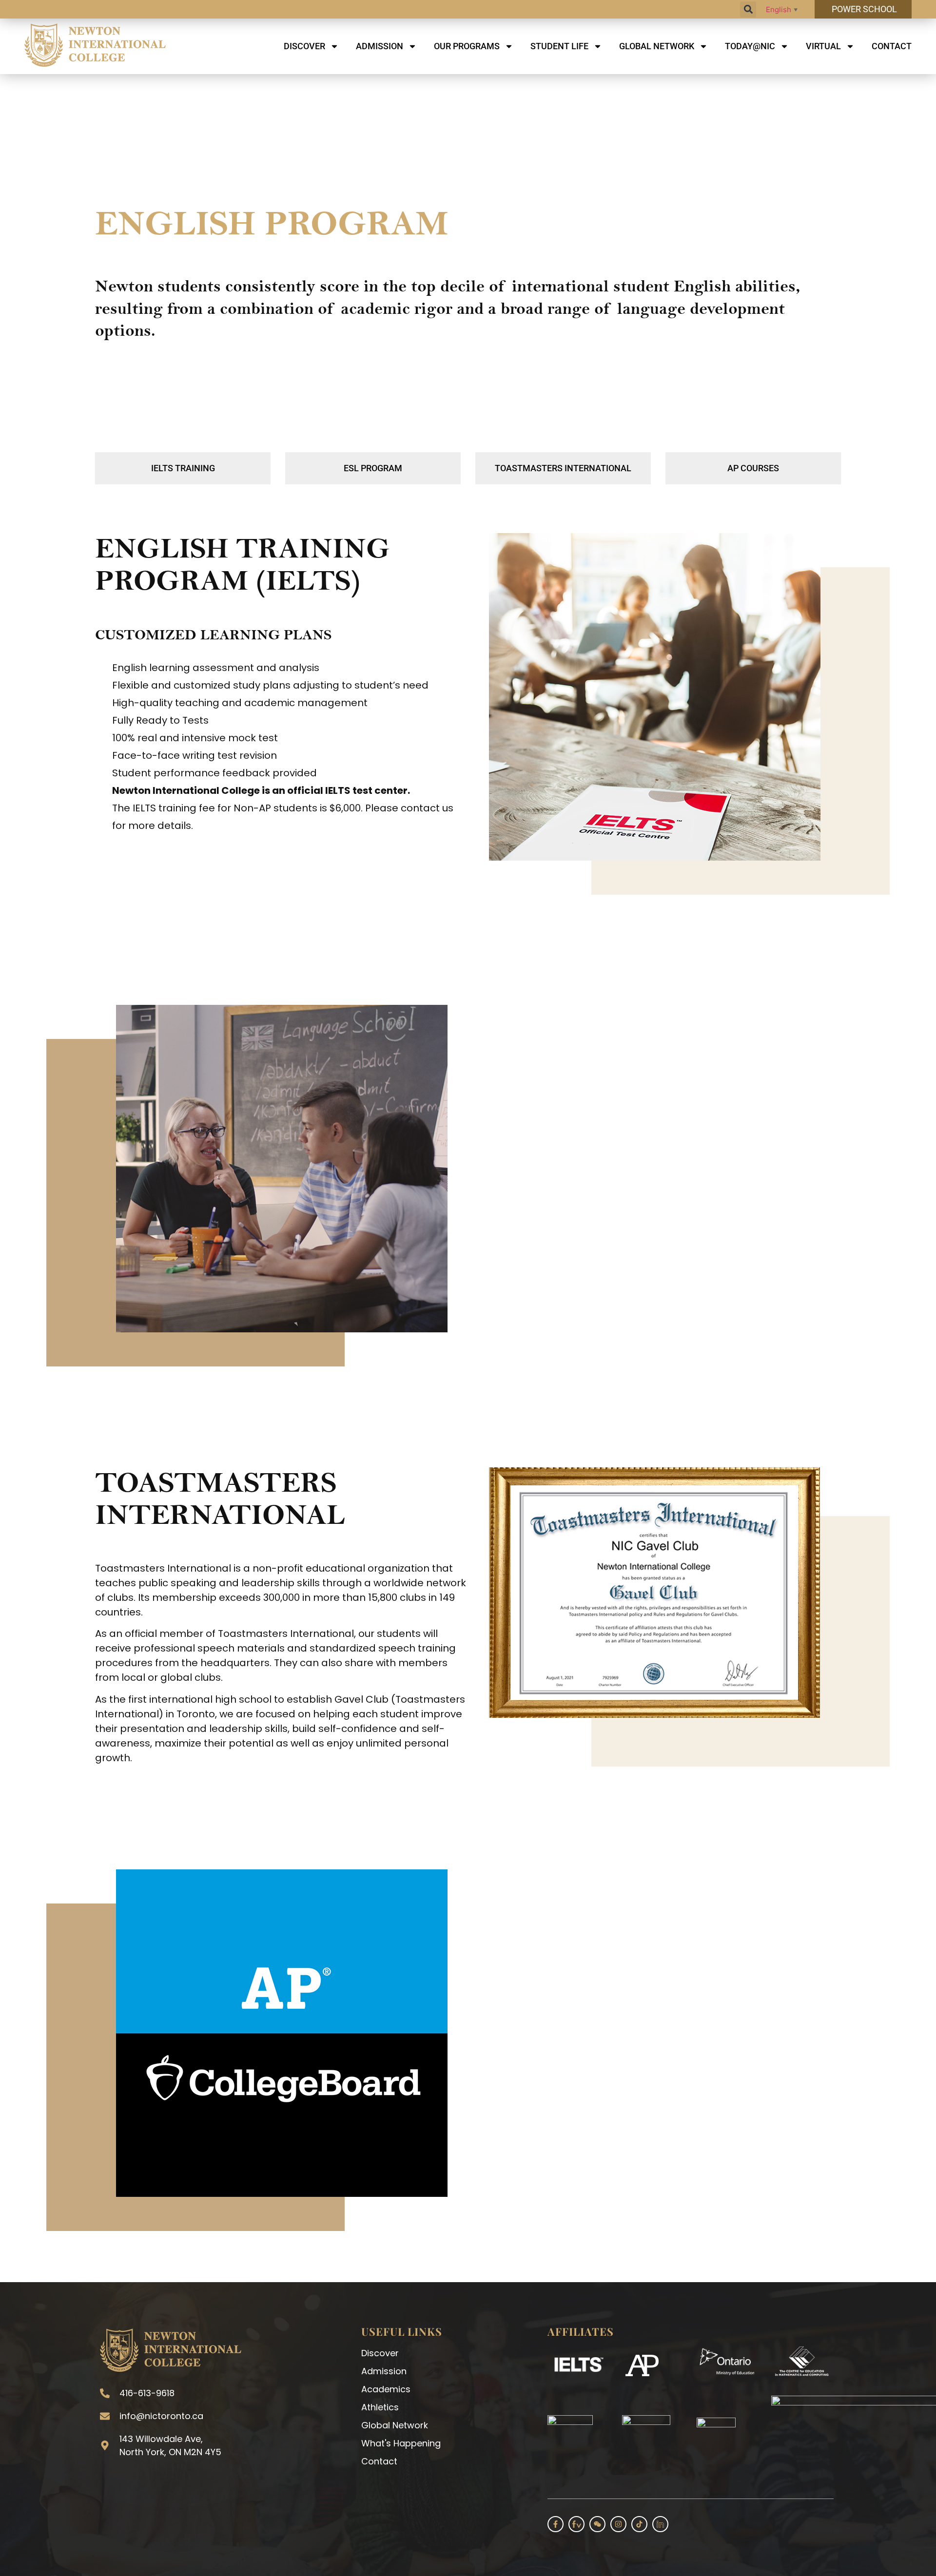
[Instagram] (618, 2524)
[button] (748, 10)
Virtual (823, 46)
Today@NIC (750, 46)
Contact (892, 46)
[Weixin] (597, 2524)
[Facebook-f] (556, 2524)
